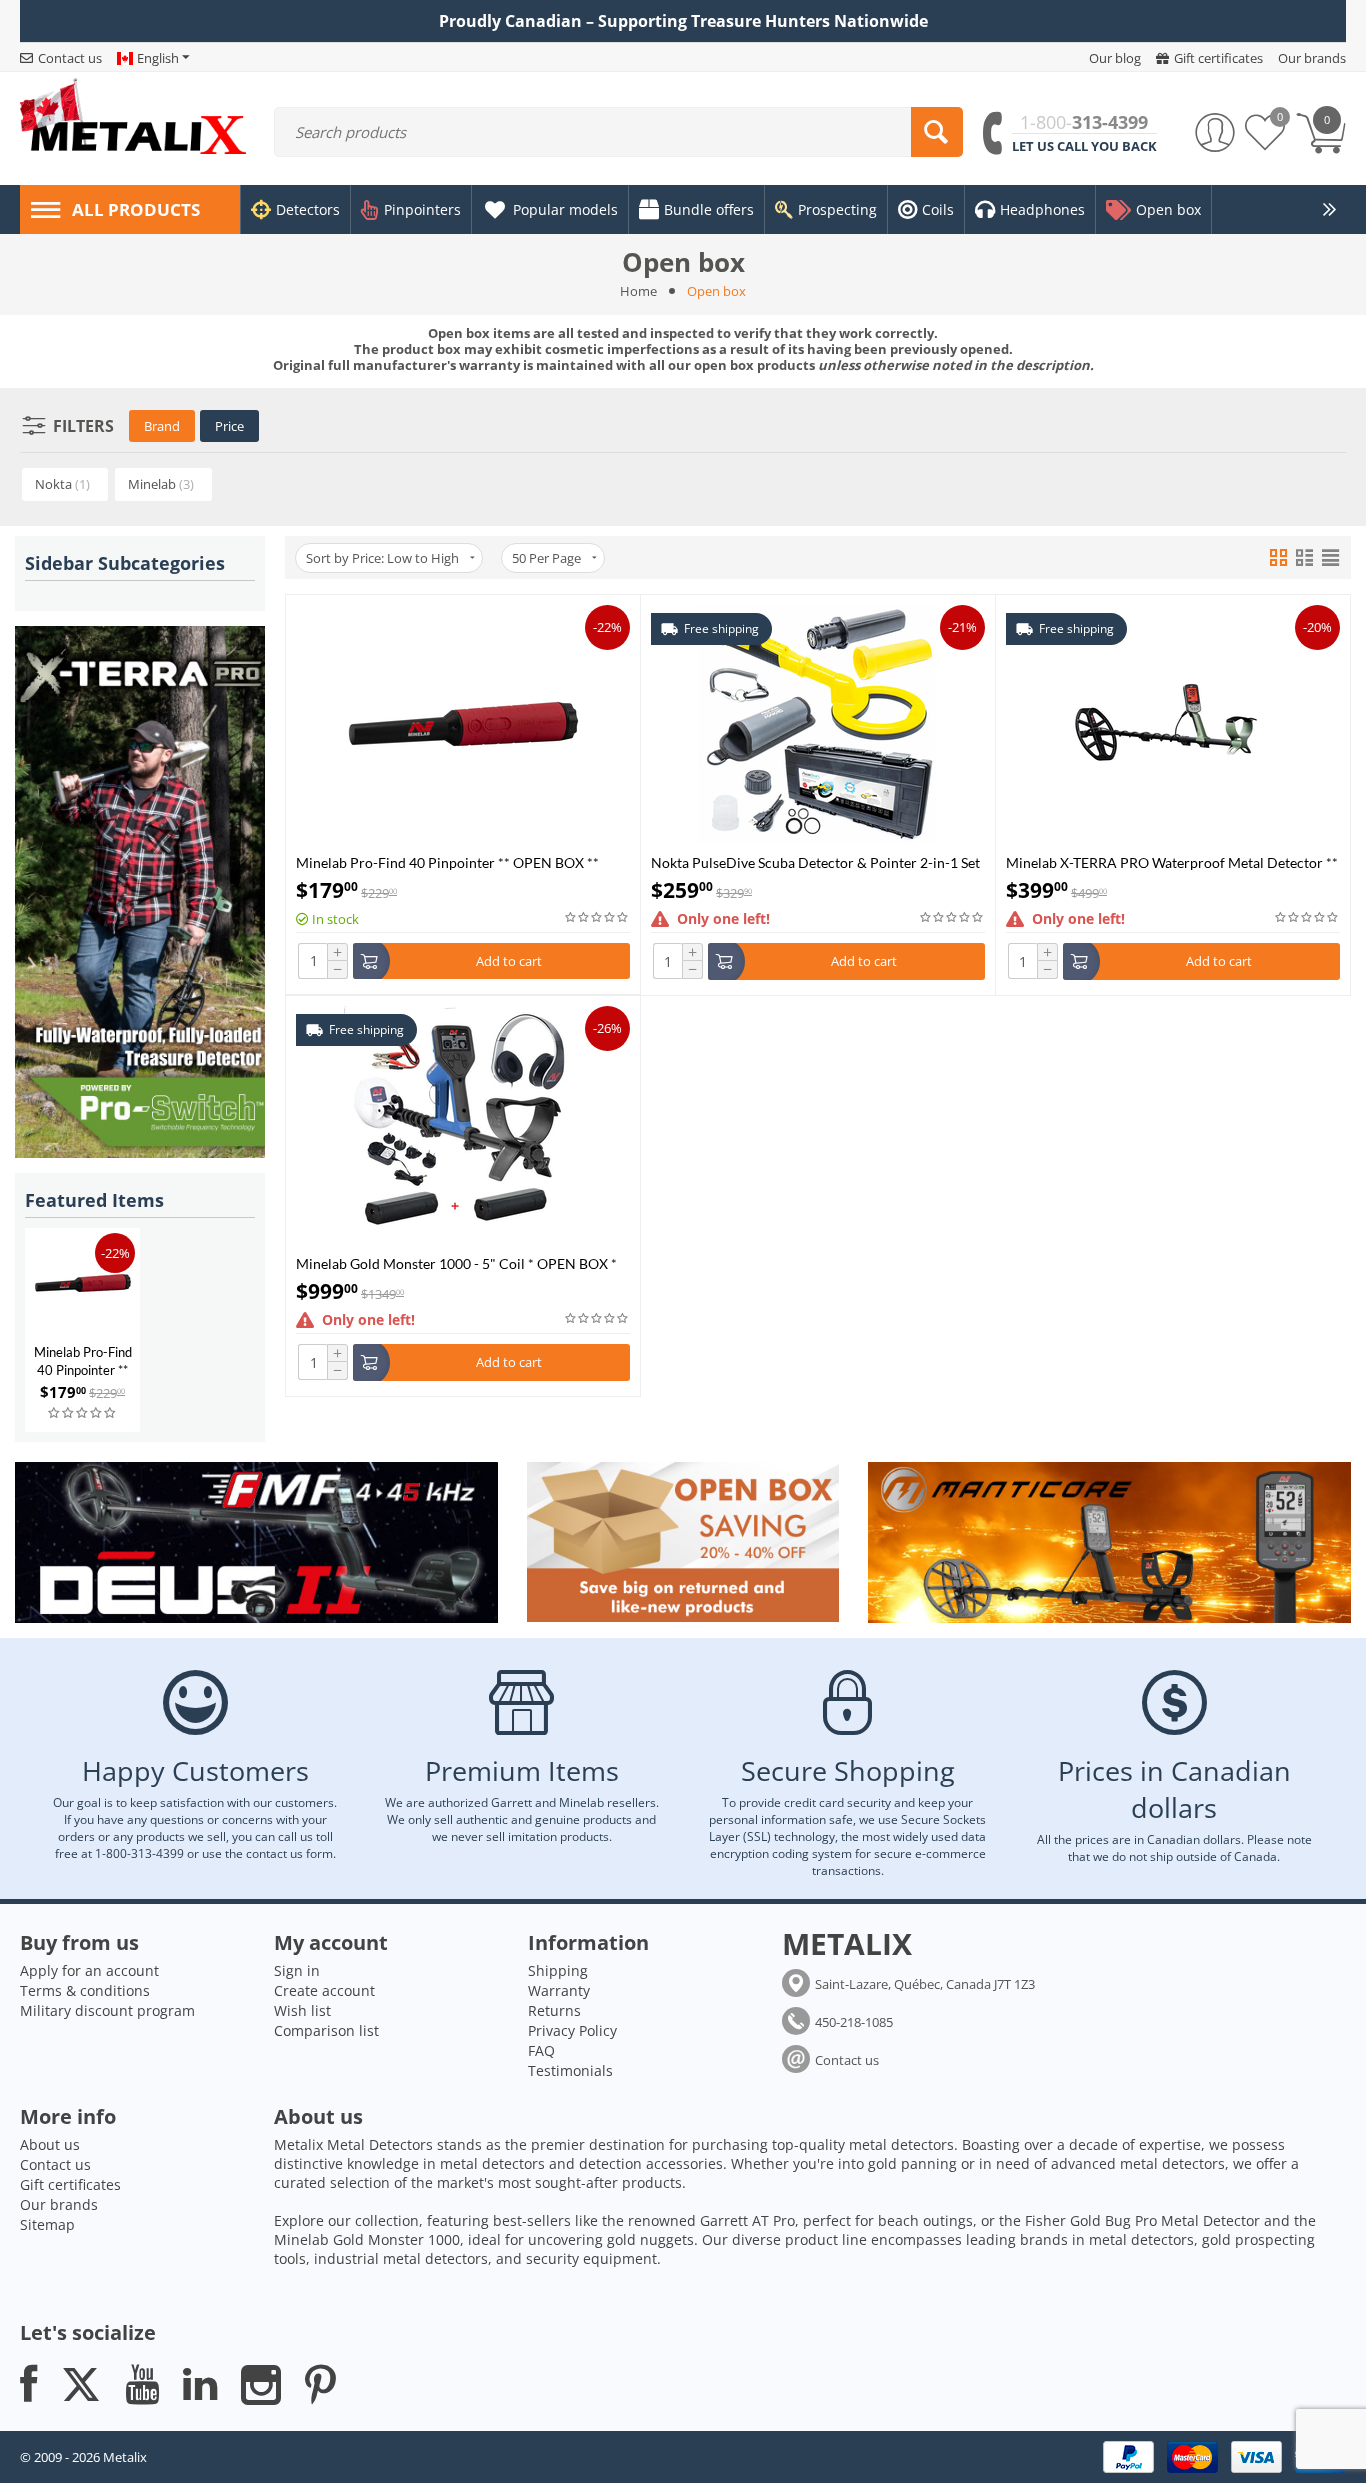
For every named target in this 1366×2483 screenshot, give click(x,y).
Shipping (558, 1970)
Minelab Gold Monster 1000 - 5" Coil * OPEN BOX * (456, 1263)
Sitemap (47, 2224)
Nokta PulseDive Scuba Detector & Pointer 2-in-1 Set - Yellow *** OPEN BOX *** (815, 862)
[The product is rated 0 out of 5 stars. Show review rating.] (83, 1413)
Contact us (847, 2060)
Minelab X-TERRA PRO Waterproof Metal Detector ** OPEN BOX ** (1172, 862)
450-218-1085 (854, 2022)
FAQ (541, 2050)
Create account (324, 1990)
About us (50, 2144)
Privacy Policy (572, 2030)
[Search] (937, 132)
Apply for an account (89, 1970)
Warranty (559, 1990)
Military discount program (107, 2010)
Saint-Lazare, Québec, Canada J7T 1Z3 (925, 1984)
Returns (554, 2010)
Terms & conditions (85, 1990)
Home (638, 291)
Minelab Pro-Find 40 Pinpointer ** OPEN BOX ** (83, 1370)
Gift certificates (70, 2184)
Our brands (59, 2204)
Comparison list (326, 2030)
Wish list (302, 2010)
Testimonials (570, 2070)
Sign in (297, 1970)
